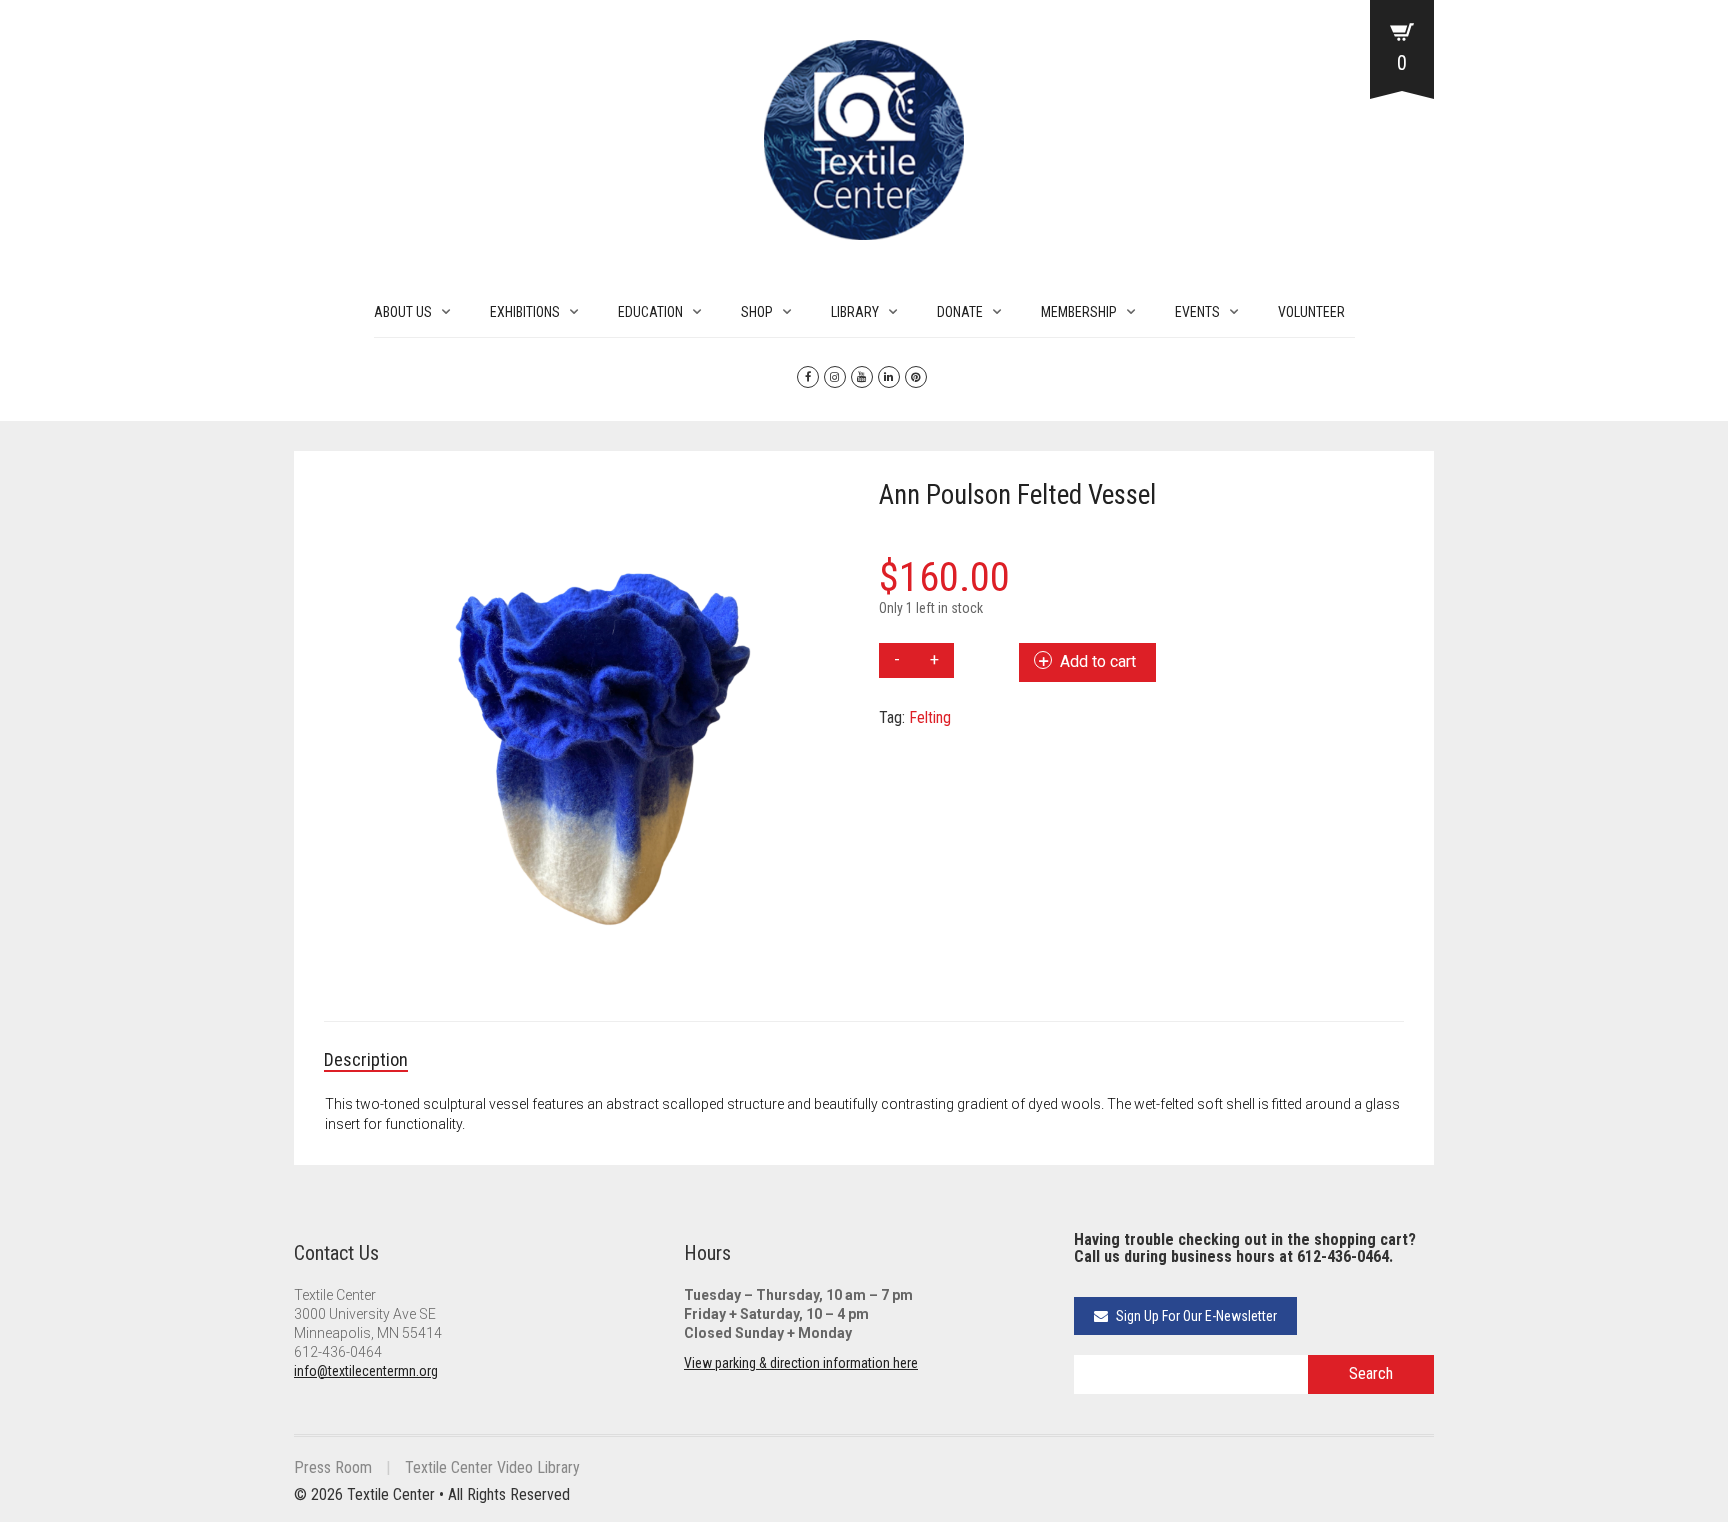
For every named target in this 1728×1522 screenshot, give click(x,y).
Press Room (333, 1467)
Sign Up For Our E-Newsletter (1195, 1316)
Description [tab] (366, 1059)
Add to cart (1098, 661)
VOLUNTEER (1311, 312)
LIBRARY (855, 312)
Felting (930, 717)
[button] (824, 506)
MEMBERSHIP (1079, 312)
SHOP (757, 312)
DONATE (960, 312)
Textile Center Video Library (492, 1467)
